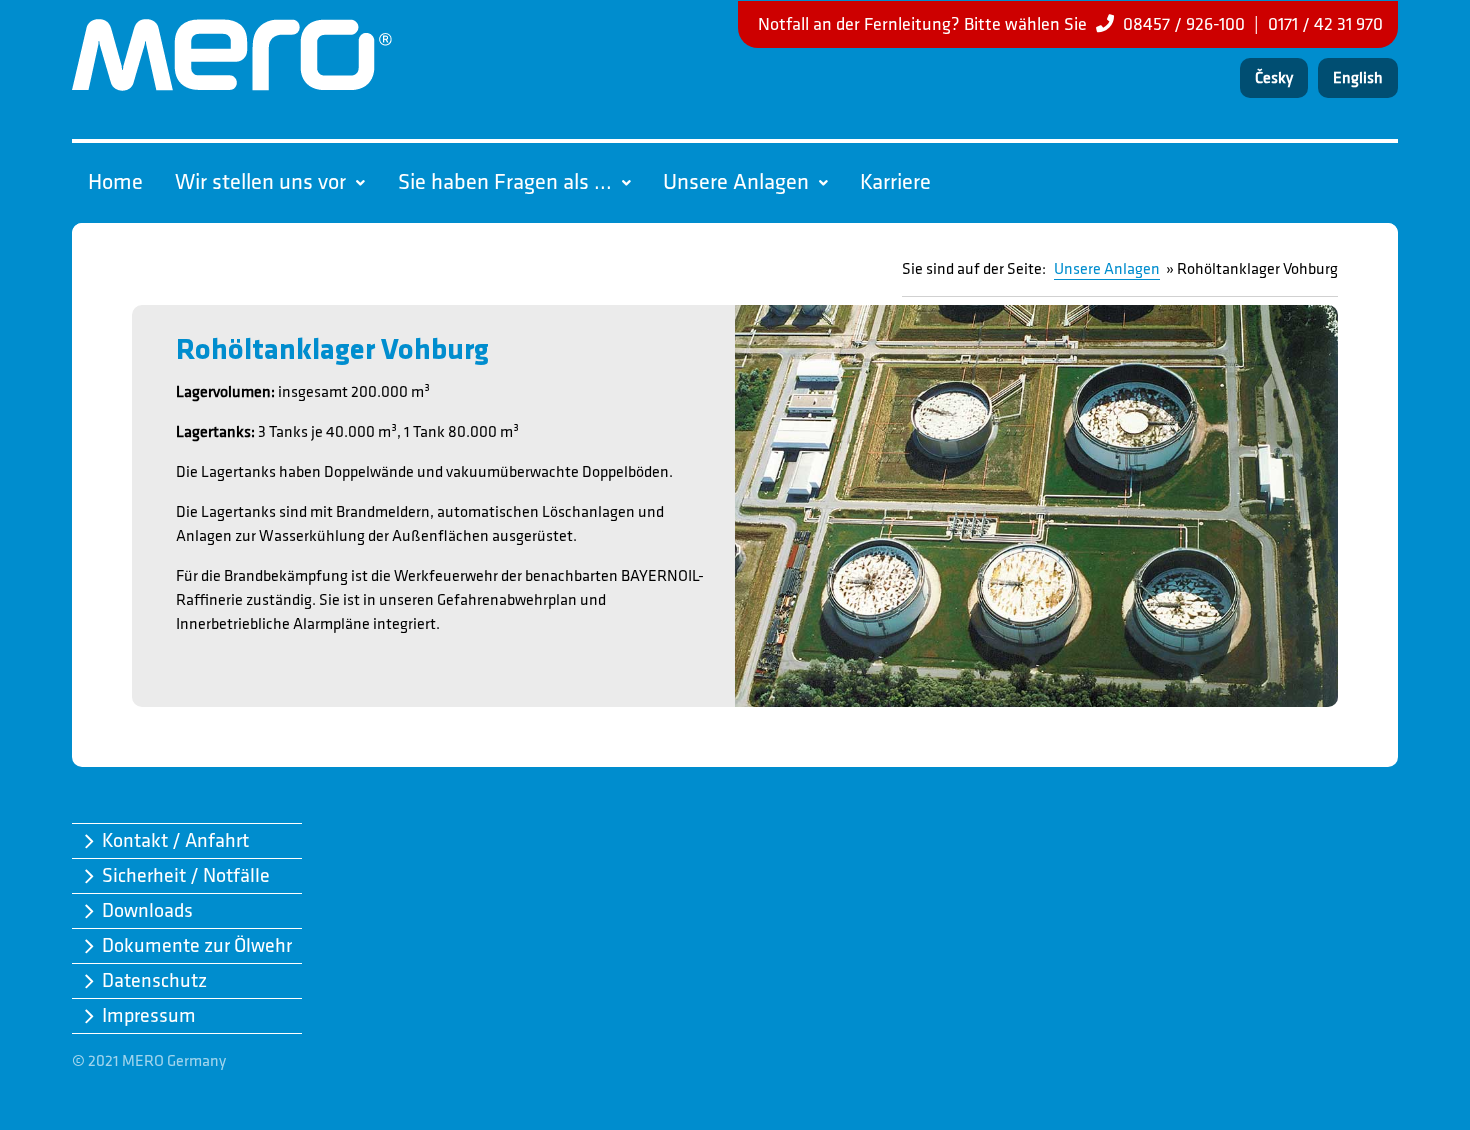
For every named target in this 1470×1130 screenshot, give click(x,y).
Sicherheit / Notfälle (186, 876)
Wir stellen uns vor (260, 182)
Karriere (895, 182)
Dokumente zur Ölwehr (197, 946)
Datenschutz (154, 981)
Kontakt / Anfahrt (175, 841)
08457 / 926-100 (1184, 24)
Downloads (147, 911)
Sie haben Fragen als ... (505, 182)
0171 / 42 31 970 (1325, 24)
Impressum (149, 1016)
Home (115, 182)
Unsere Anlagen (736, 182)
